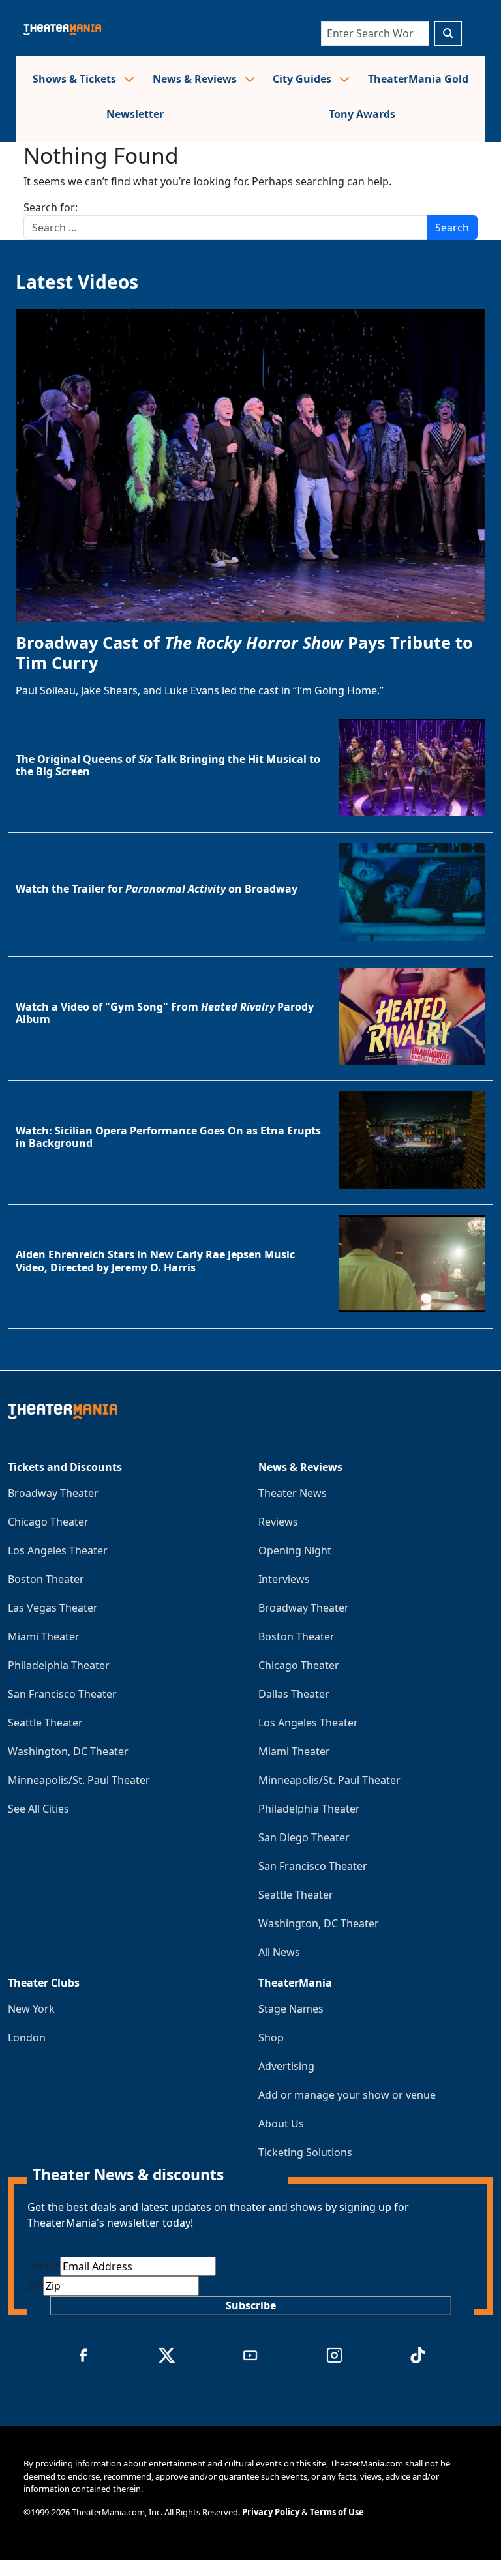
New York (31, 2009)
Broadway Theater (53, 1493)
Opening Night (295, 1550)
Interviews (284, 1579)
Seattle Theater (45, 1723)
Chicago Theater (48, 1522)
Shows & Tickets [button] (76, 79)
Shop (271, 2037)
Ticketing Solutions (305, 2152)
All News (279, 1952)
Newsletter (135, 114)
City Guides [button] (303, 79)
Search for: (51, 207)
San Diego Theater (304, 1837)
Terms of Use (337, 2512)
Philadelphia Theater (59, 1665)
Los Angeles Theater (58, 1550)
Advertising (286, 2066)
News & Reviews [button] (196, 79)
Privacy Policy (271, 2512)
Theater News (293, 1493)
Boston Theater (46, 1579)
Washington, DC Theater (68, 1751)
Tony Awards (362, 114)
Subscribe (251, 2305)
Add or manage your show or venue (347, 2095)
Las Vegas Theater (53, 1608)
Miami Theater (44, 1636)
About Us (281, 2124)
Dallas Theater (294, 1694)
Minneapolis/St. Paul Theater (79, 1780)
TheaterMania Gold (418, 79)
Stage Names (291, 2009)
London (27, 2037)
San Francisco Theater (62, 1694)
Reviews (278, 1522)
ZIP (35, 2286)
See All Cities (38, 1809)
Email (44, 2266)
